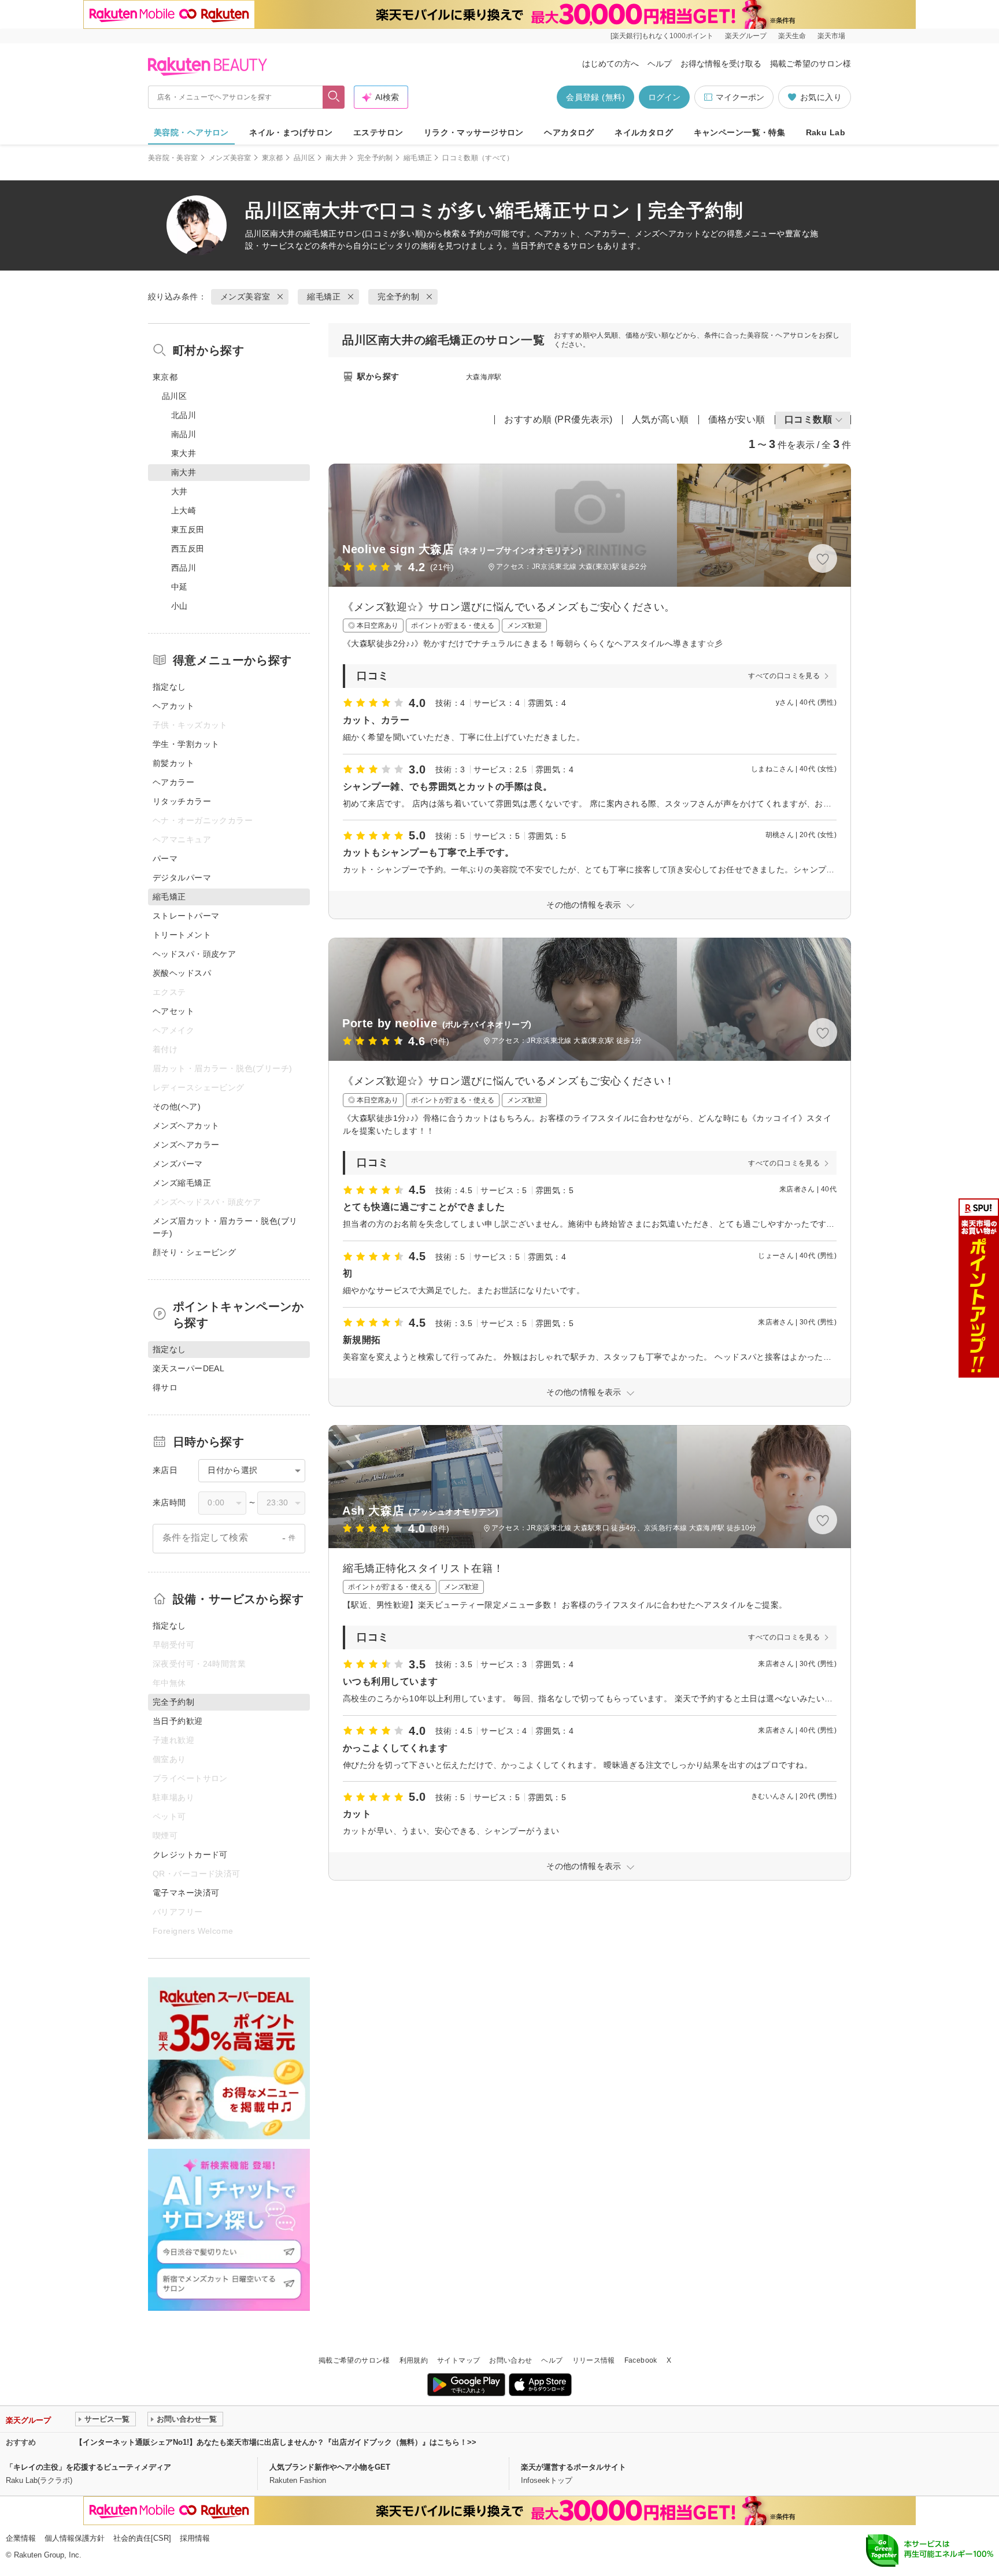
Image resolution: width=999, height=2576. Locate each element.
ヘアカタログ (569, 132)
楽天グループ (746, 36)
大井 (180, 491)
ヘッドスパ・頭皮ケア (194, 954)
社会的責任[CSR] (142, 2538)
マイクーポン (740, 97)
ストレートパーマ (186, 916)
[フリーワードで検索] (334, 97)
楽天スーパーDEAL (188, 1368)
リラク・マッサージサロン (474, 132)
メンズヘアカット (186, 1126)
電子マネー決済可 (186, 1893)
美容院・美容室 (173, 158)
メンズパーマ (178, 1164)
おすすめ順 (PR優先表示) (558, 419)
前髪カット (173, 763)
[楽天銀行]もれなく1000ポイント (662, 36)
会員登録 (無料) (595, 97)
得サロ (165, 1387)
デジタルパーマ (182, 878)
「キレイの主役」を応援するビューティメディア (88, 2467)
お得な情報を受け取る (721, 64)
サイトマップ (458, 2360)
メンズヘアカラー (186, 1145)
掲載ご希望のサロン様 (811, 64)
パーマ (165, 858)
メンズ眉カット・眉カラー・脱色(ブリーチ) (225, 1227)
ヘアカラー (173, 782)
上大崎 (184, 510)
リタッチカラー (182, 801)
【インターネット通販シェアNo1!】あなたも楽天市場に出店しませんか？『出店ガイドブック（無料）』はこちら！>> (276, 2442)
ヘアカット (173, 706)
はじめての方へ (610, 64)
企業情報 (21, 2538)
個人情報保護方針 (75, 2538)
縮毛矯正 (418, 158)
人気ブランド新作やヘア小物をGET (330, 2467)
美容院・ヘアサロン (191, 132)
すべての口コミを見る (784, 676)
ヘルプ (660, 64)
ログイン (664, 97)
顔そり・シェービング (194, 1252)
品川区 (304, 158)
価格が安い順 (737, 419)
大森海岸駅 (484, 377)
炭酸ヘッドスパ (182, 973)
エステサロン (378, 132)
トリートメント (182, 935)
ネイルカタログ (644, 132)
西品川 (184, 568)
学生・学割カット (186, 744)
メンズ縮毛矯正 (182, 1183)
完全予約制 (375, 158)
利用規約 (414, 2360)
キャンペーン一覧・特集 (740, 132)
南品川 (184, 434)
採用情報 (195, 2538)
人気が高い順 (661, 419)
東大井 (184, 453)
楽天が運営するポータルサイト (573, 2467)
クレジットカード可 (190, 1855)
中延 (180, 587)
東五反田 (188, 530)
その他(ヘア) (177, 1106)
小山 (180, 606)
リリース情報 (594, 2360)
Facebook (641, 2360)
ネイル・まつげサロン (291, 132)
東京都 (273, 158)
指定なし (169, 687)
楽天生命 (792, 36)
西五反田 (188, 549)
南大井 (336, 158)
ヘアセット (173, 1011)
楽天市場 (831, 36)
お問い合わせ (510, 2360)
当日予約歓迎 (178, 1721)
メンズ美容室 (230, 158)
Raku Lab (826, 132)
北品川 (184, 415)
